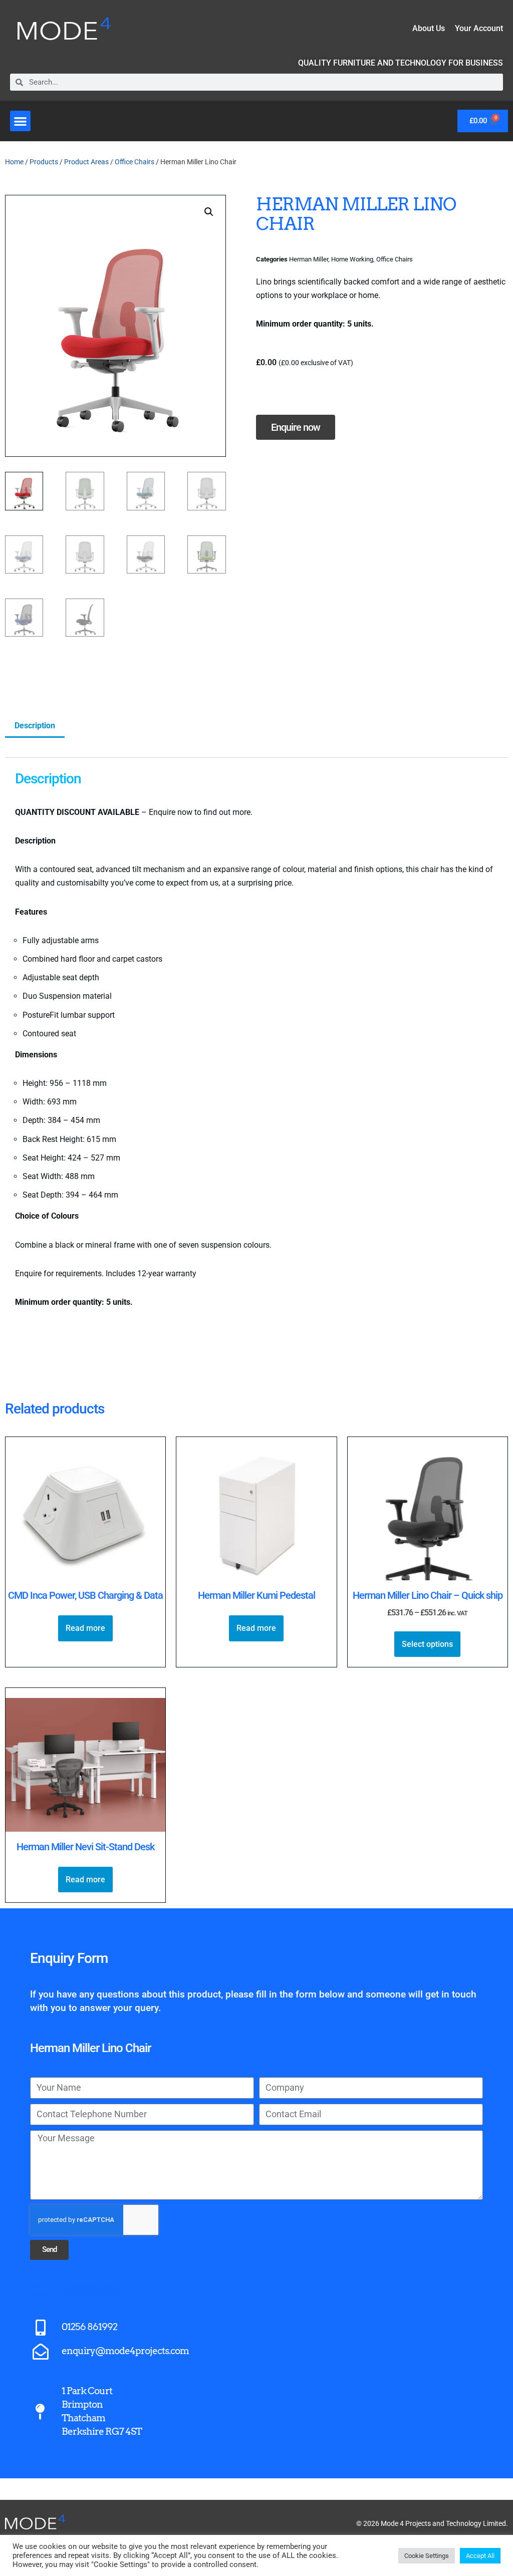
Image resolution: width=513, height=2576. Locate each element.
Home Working (352, 259)
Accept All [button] (480, 2556)
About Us (429, 28)
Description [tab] (35, 726)
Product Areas (86, 162)
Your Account (479, 28)
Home (14, 162)
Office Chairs (135, 162)
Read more (85, 1628)
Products (44, 162)
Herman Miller (309, 259)
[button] (20, 121)
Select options (427, 1644)
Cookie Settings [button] (427, 2556)
